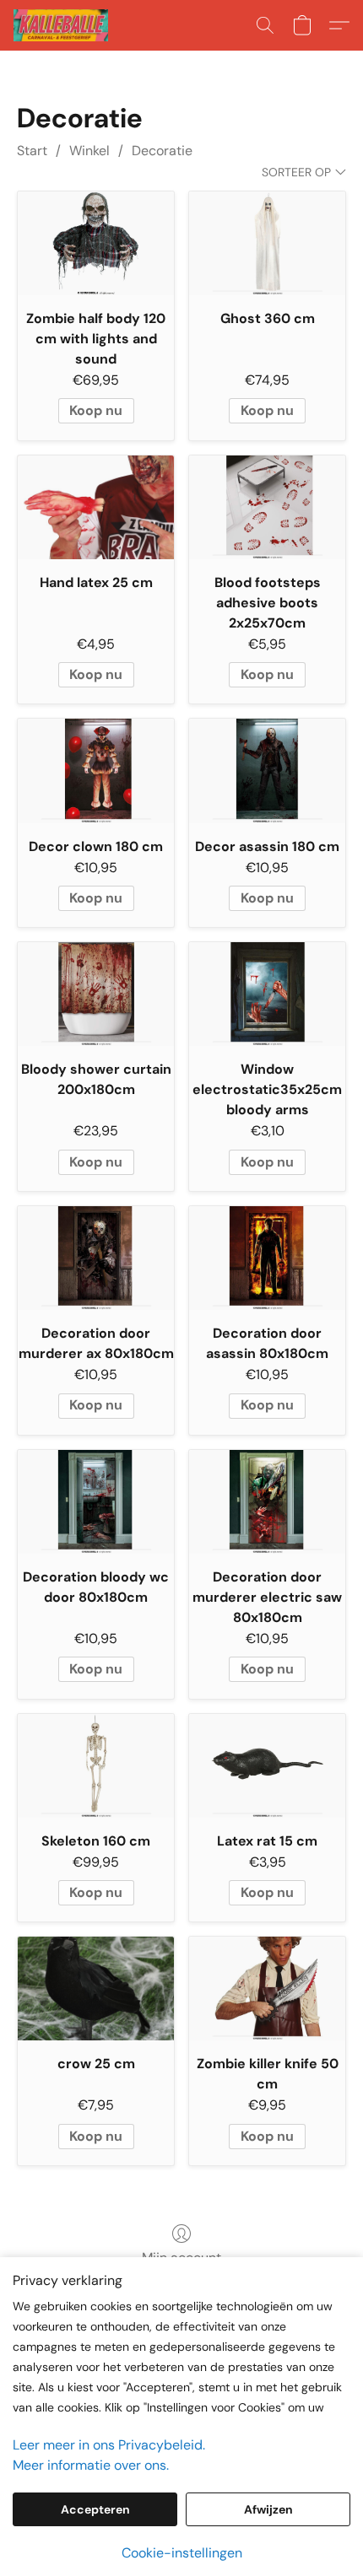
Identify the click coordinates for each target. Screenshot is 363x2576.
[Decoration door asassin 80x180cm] (267, 1258)
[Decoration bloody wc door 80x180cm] (96, 1502)
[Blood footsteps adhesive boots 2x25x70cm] (267, 507)
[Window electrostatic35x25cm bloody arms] (267, 994)
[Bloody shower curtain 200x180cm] (96, 994)
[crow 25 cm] (96, 1989)
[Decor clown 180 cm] (96, 771)
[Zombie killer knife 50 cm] (267, 1989)
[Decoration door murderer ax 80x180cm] (96, 1258)
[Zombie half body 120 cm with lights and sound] (96, 243)
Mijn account (181, 2258)
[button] (63, 25)
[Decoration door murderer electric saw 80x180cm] (267, 1502)
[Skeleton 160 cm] (96, 1766)
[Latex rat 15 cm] (267, 1766)
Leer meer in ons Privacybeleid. (109, 2445)
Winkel (89, 151)
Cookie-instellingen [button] (182, 2553)
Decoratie (162, 151)
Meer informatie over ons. (91, 2465)
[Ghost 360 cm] (267, 243)
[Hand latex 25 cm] (96, 507)
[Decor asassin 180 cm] (267, 771)
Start (32, 151)
